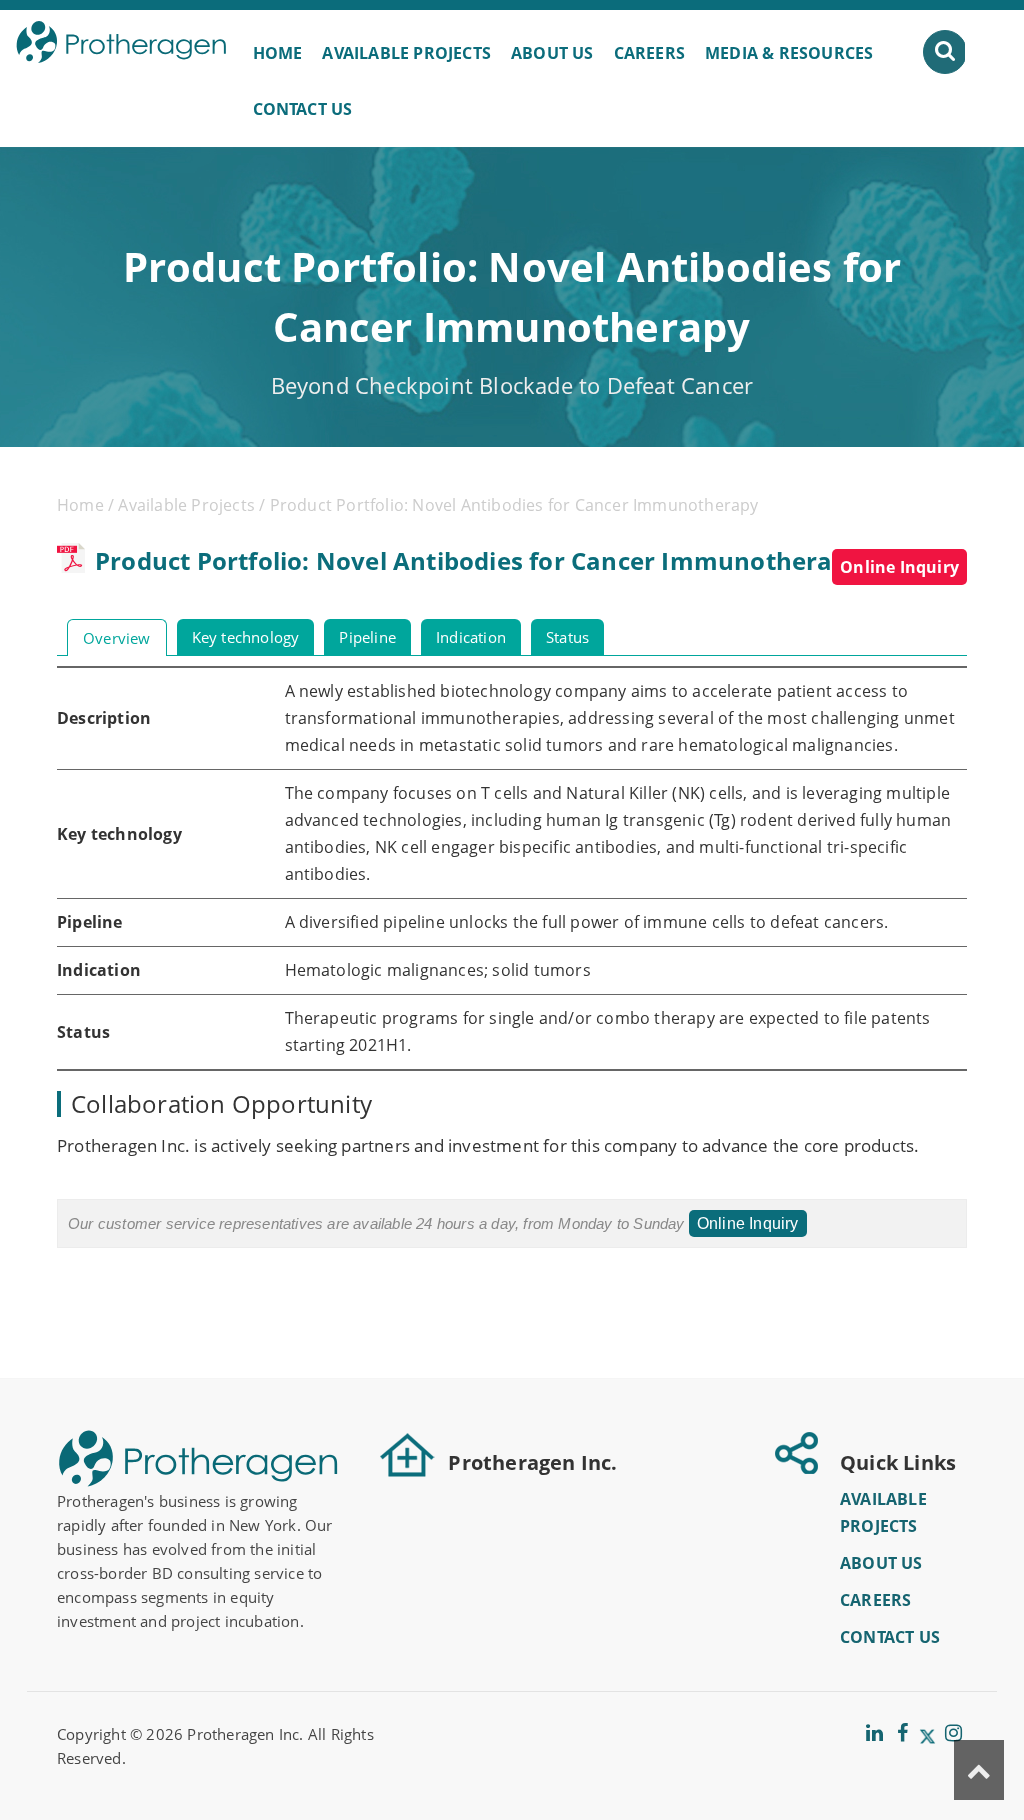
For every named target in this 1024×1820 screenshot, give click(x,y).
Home (80, 505)
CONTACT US (303, 109)
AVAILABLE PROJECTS (406, 53)
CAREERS (649, 53)
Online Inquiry (899, 567)
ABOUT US (552, 53)
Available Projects (186, 505)
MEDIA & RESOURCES (789, 53)
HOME (278, 53)
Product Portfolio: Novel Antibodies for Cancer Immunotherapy (478, 560)
